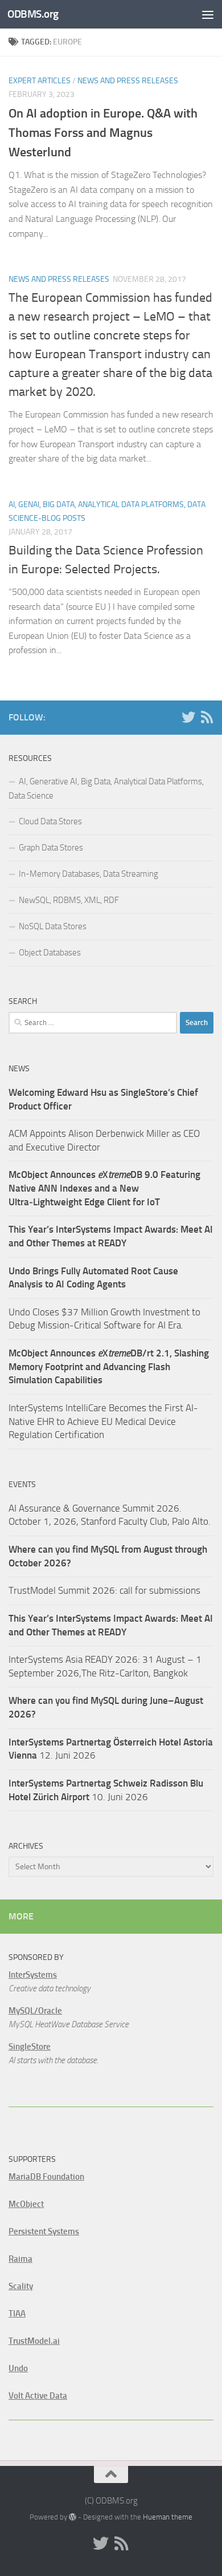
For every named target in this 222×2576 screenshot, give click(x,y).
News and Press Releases (128, 81)
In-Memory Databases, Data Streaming (89, 874)
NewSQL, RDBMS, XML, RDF (69, 900)
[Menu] (208, 14)
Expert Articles (40, 81)
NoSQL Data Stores (53, 926)
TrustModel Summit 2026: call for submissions (104, 1590)
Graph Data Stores (51, 848)
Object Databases (50, 953)
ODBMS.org (33, 14)
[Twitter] (188, 717)
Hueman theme (168, 2517)
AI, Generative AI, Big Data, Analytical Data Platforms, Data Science (106, 789)
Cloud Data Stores (50, 821)
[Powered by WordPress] (73, 2517)
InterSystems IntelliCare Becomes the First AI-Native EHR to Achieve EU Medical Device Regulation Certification (103, 1421)
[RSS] (207, 717)
